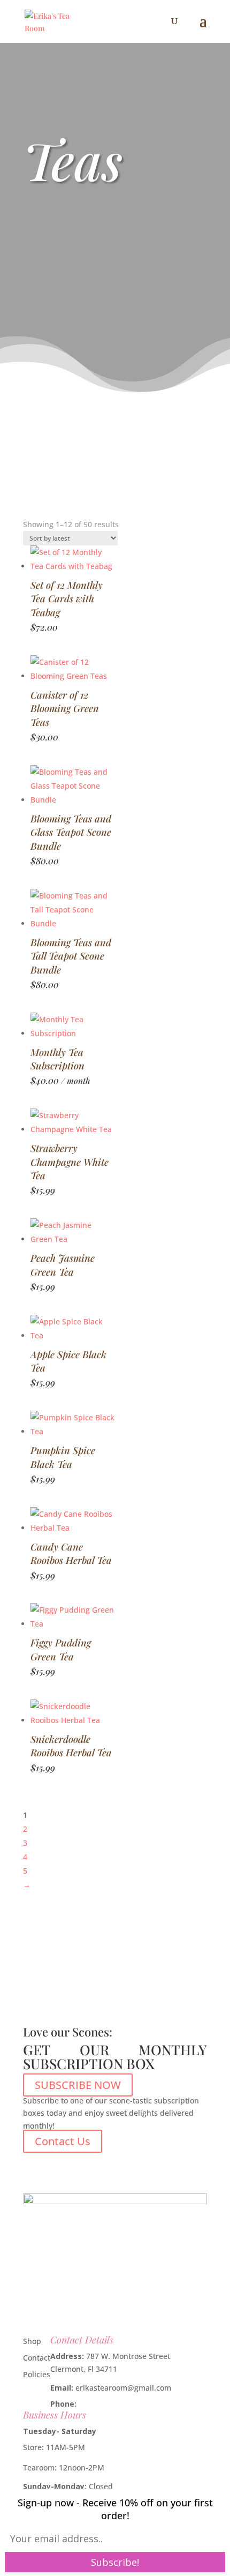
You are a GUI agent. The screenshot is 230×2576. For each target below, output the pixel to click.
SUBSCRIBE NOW (78, 2085)
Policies (37, 2374)
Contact (37, 2358)
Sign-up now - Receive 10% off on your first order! (115, 2509)
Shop (32, 2341)
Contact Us (63, 2141)
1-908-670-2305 (106, 2404)
